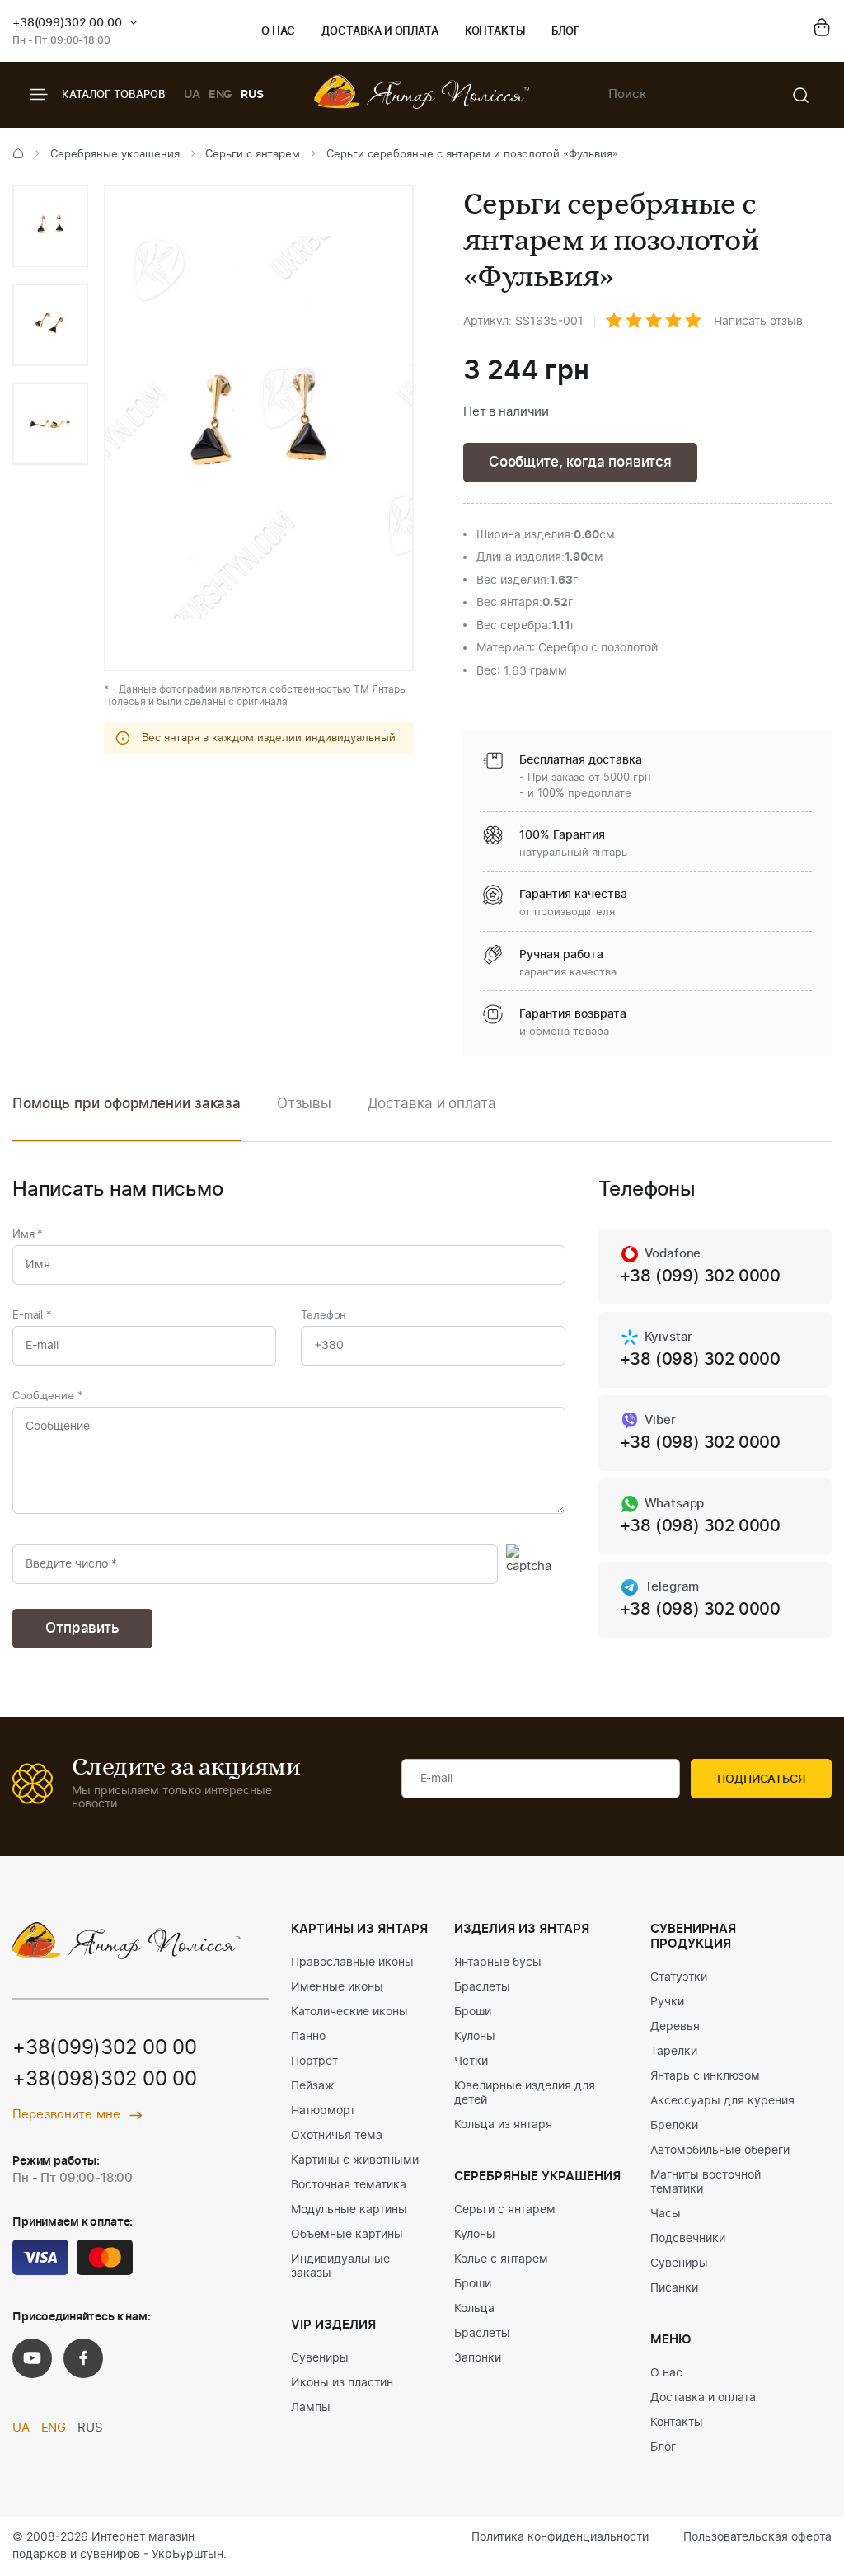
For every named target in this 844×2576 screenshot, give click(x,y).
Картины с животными (355, 2160)
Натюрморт (323, 2111)
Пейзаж (313, 2086)
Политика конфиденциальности (560, 2537)
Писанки (674, 2288)
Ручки (667, 2002)
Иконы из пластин (342, 2383)
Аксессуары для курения (722, 2101)
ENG (221, 95)
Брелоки (674, 2126)
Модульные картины (349, 2210)
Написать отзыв (758, 322)
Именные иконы (337, 1987)
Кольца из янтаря (503, 2125)
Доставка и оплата (380, 32)
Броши (473, 2012)
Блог (566, 32)
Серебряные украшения (115, 155)
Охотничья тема (337, 2136)
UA (192, 95)
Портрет (314, 2061)
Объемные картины (347, 2235)
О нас (278, 32)
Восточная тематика (349, 2185)
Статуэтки (679, 1977)
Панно (308, 2037)
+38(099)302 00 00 (67, 23)
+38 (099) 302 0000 (700, 1276)
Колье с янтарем (501, 2259)
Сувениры (320, 2358)
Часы (666, 2214)
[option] (50, 226)
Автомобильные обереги (720, 2151)
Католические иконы (349, 2012)
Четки (471, 2061)
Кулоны (475, 2037)
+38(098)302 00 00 (105, 2080)
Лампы (311, 2408)
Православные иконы (352, 1963)
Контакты (495, 32)
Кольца (474, 2309)
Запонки (478, 2358)
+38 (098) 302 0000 (700, 1360)
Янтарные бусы (498, 1963)
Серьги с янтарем (253, 155)
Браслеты (482, 1987)
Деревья (675, 2027)
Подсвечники (688, 2239)
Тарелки (674, 2052)
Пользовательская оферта (757, 2537)
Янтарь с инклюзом (705, 2076)
